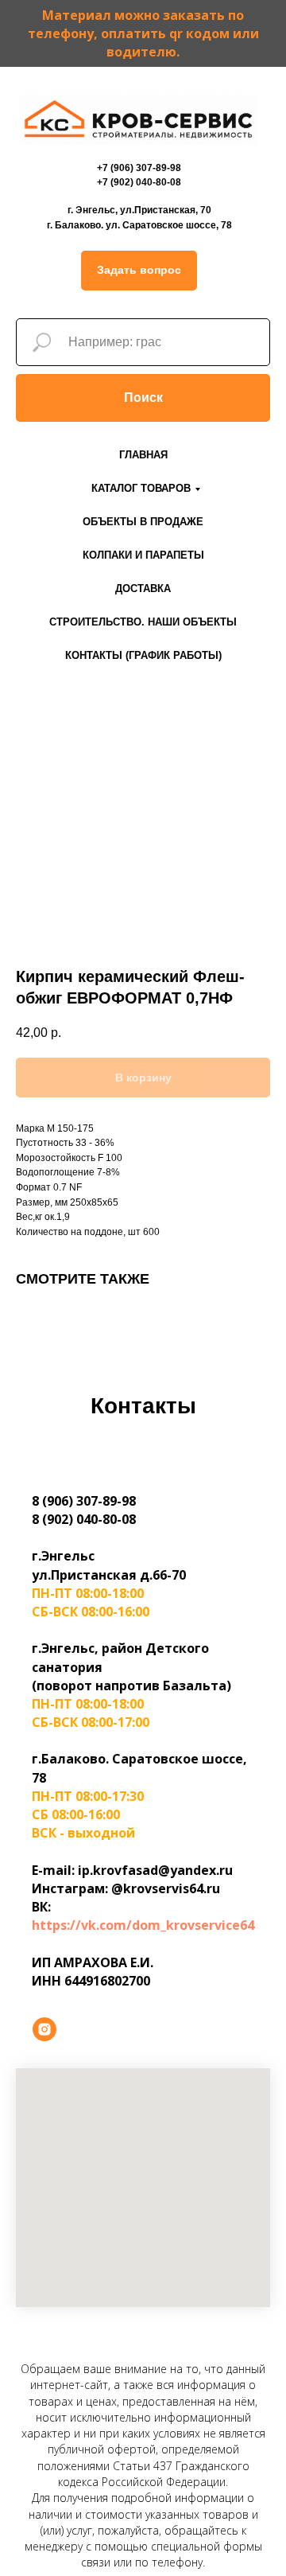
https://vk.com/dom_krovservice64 (143, 1925)
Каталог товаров (141, 488)
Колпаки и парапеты (143, 555)
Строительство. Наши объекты (143, 622)
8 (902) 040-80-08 (84, 1519)
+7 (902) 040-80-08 (139, 182)
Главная (143, 455)
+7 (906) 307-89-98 (139, 168)
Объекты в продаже (143, 522)
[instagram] (44, 2029)
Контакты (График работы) (143, 655)
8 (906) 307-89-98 (84, 1501)
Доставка (143, 588)
